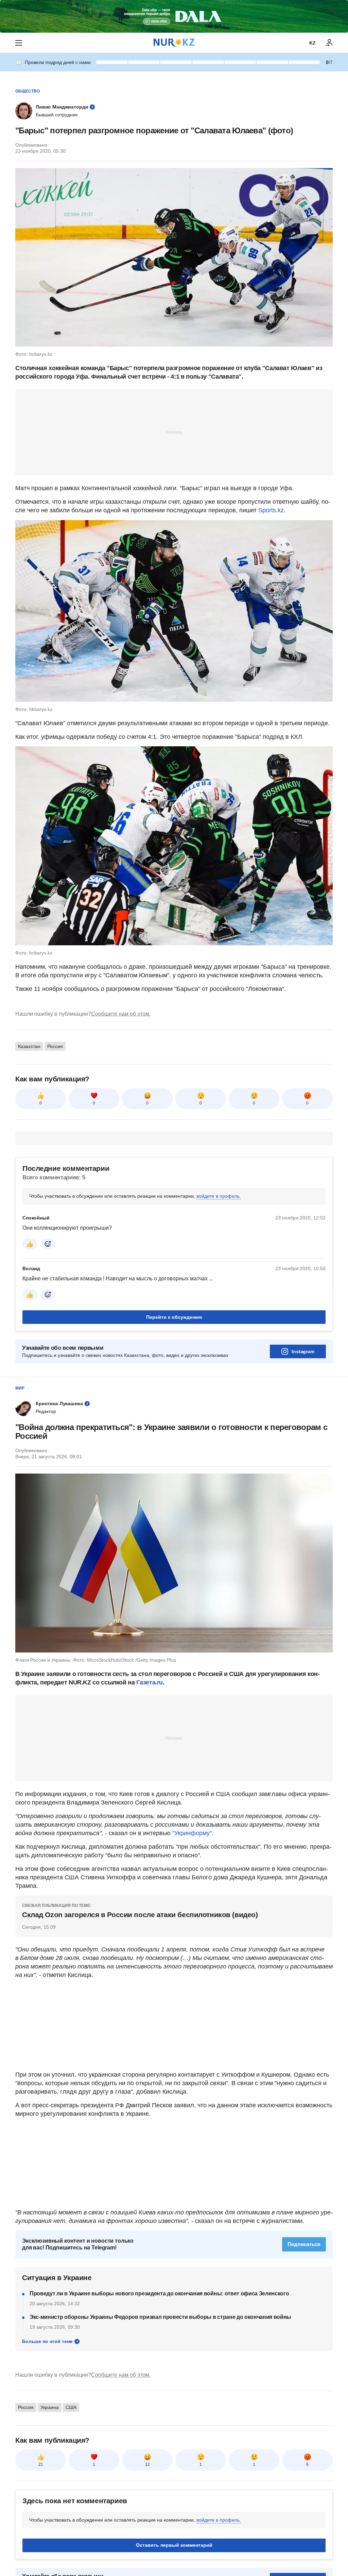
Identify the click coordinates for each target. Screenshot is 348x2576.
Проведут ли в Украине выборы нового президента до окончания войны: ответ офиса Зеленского (159, 2294)
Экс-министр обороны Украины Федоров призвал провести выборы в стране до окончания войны (160, 2317)
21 (41, 2464)
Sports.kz (271, 510)
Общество (28, 91)
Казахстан (29, 1046)
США (71, 2407)
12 (147, 2464)
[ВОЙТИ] (329, 43)
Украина (50, 2407)
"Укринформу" (192, 1833)
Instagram (303, 1351)
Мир (20, 1388)
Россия (55, 1046)
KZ (312, 43)
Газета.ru (150, 1682)
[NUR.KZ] (174, 43)
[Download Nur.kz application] (174, 16)
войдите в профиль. (219, 1196)
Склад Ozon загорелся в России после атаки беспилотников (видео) (140, 1915)
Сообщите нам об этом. (121, 1014)
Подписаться (304, 2244)
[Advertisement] (174, 432)
